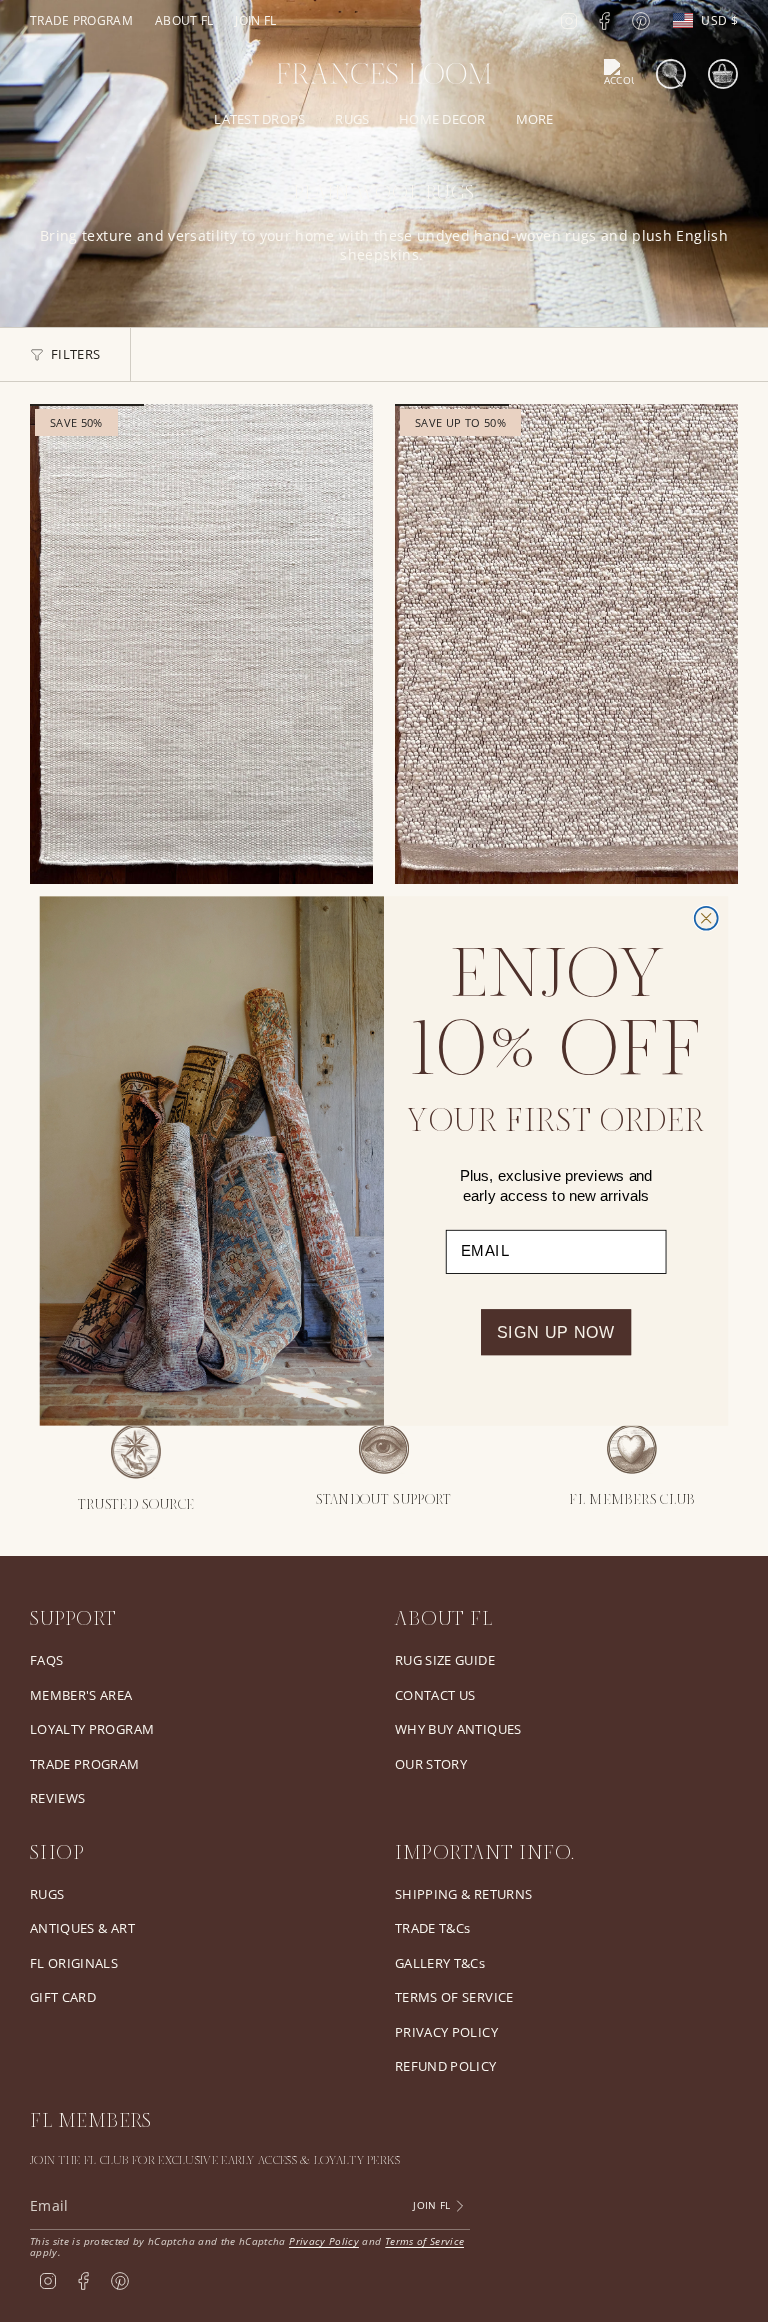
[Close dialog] (706, 918)
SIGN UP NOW (556, 1332)
